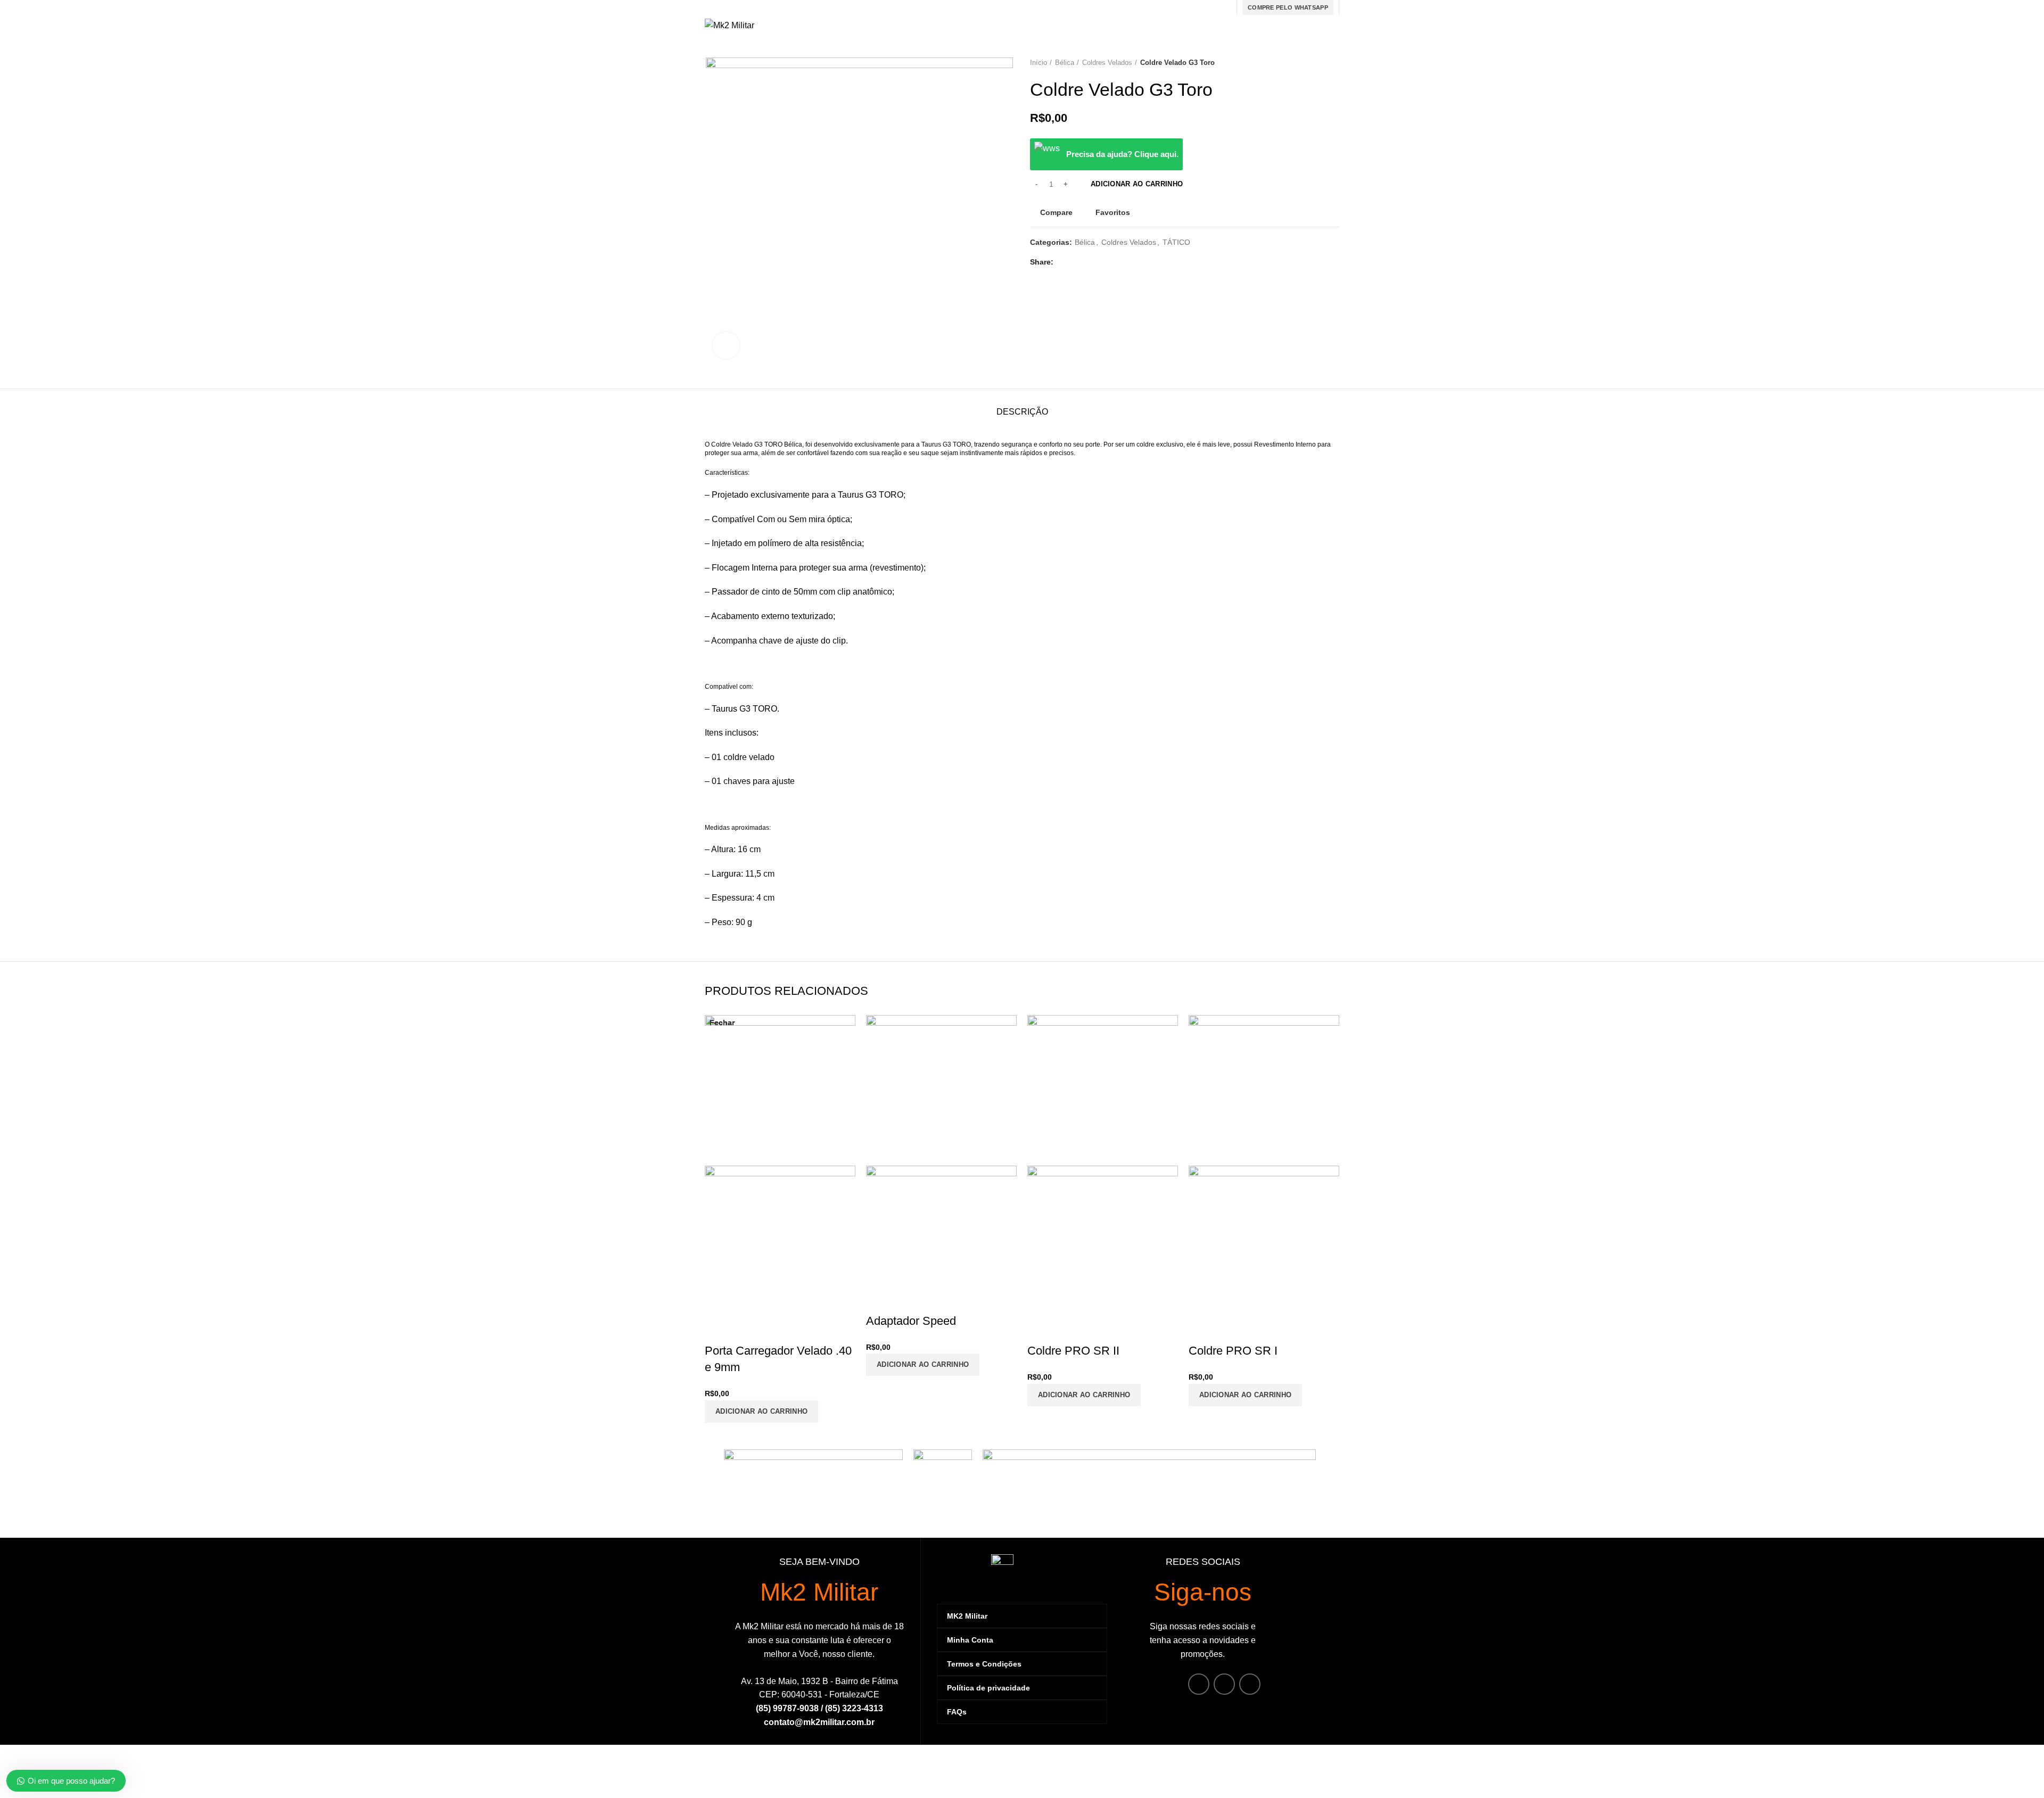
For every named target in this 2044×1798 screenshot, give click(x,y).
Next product (1334, 63)
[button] (1245, 1395)
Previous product (1313, 63)
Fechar (722, 1022)
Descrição (1022, 412)
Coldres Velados (1107, 63)
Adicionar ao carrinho (1137, 184)
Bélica (1065, 63)
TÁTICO (1176, 242)
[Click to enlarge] (726, 345)
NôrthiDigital (1316, 1782)
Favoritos (1113, 212)
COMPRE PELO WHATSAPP (1288, 7)
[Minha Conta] (1240, 26)
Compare (1056, 212)
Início (1039, 63)
